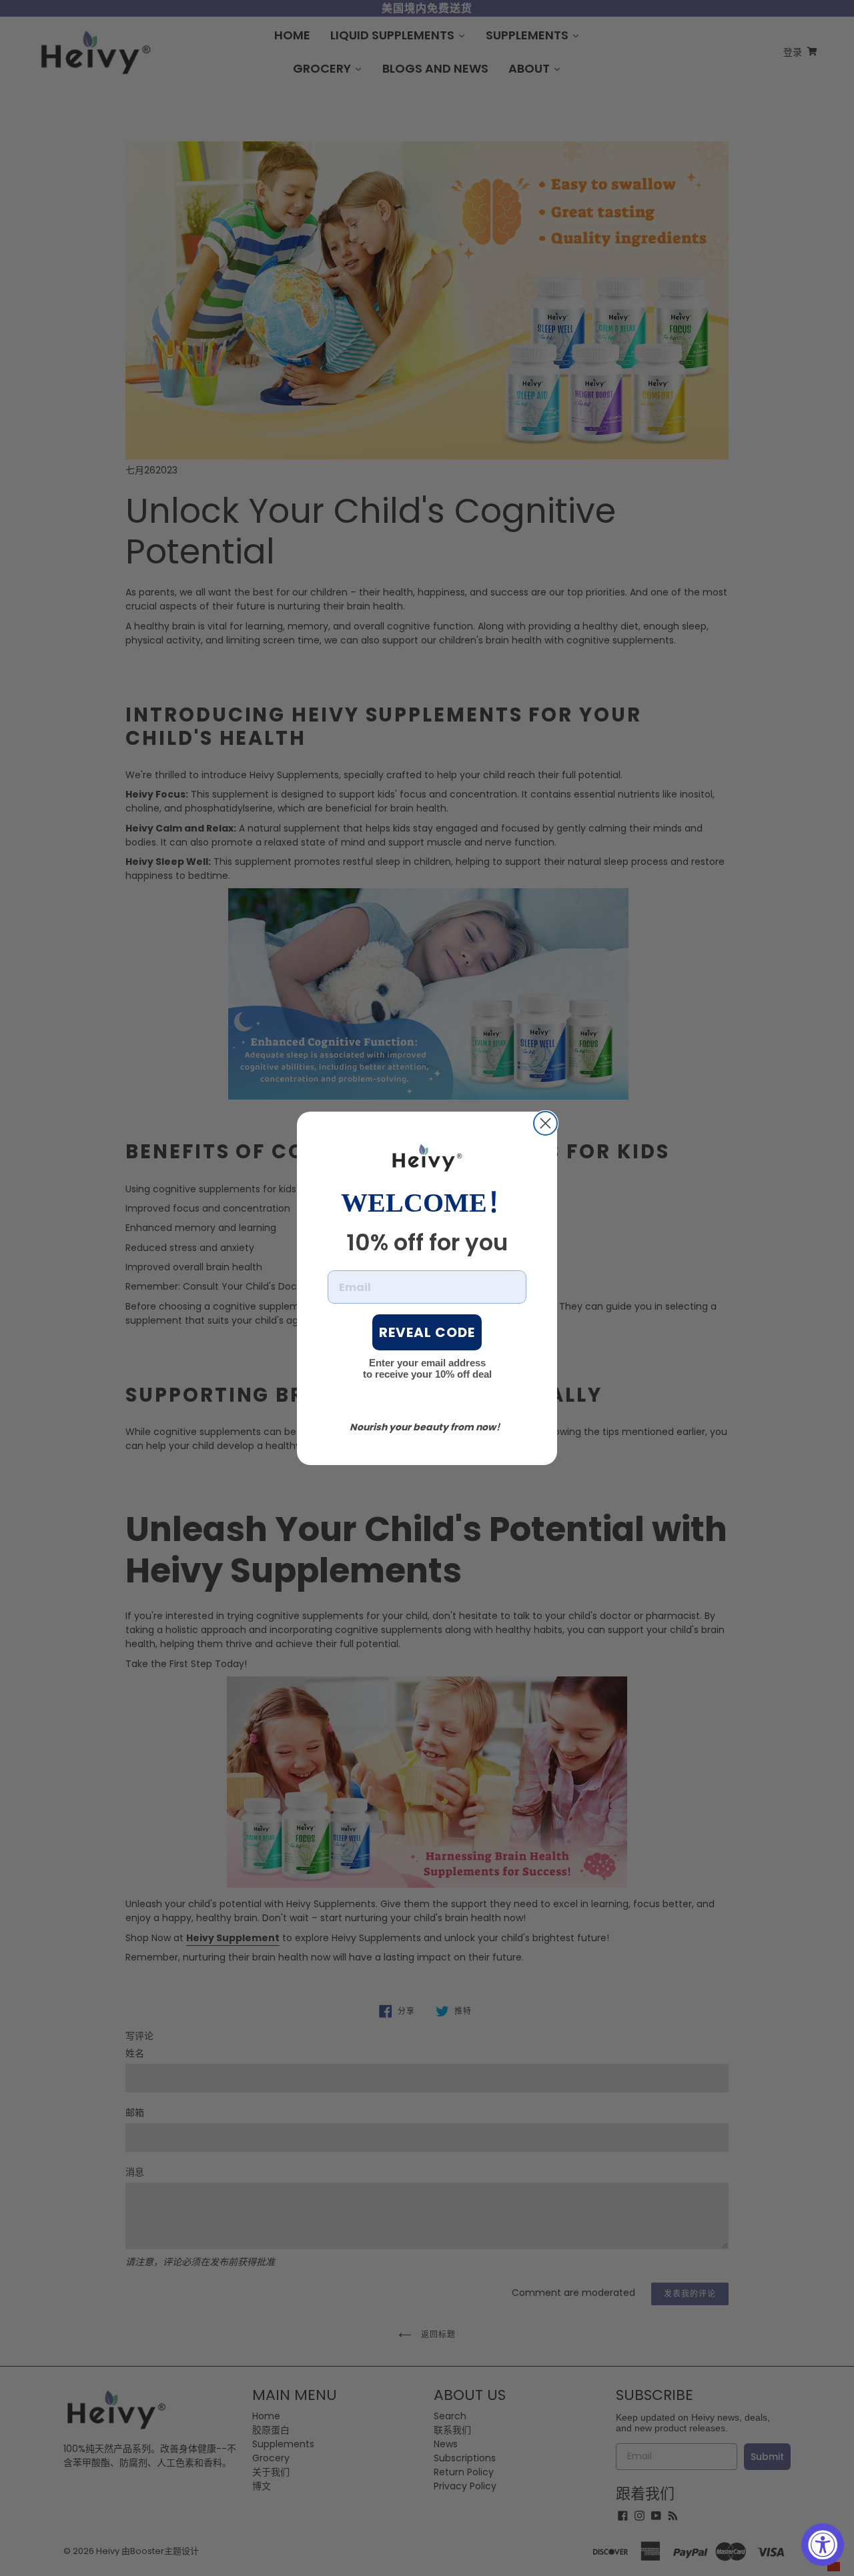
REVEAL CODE (427, 1332)
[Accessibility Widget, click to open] (823, 2545)
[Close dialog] (545, 1123)
